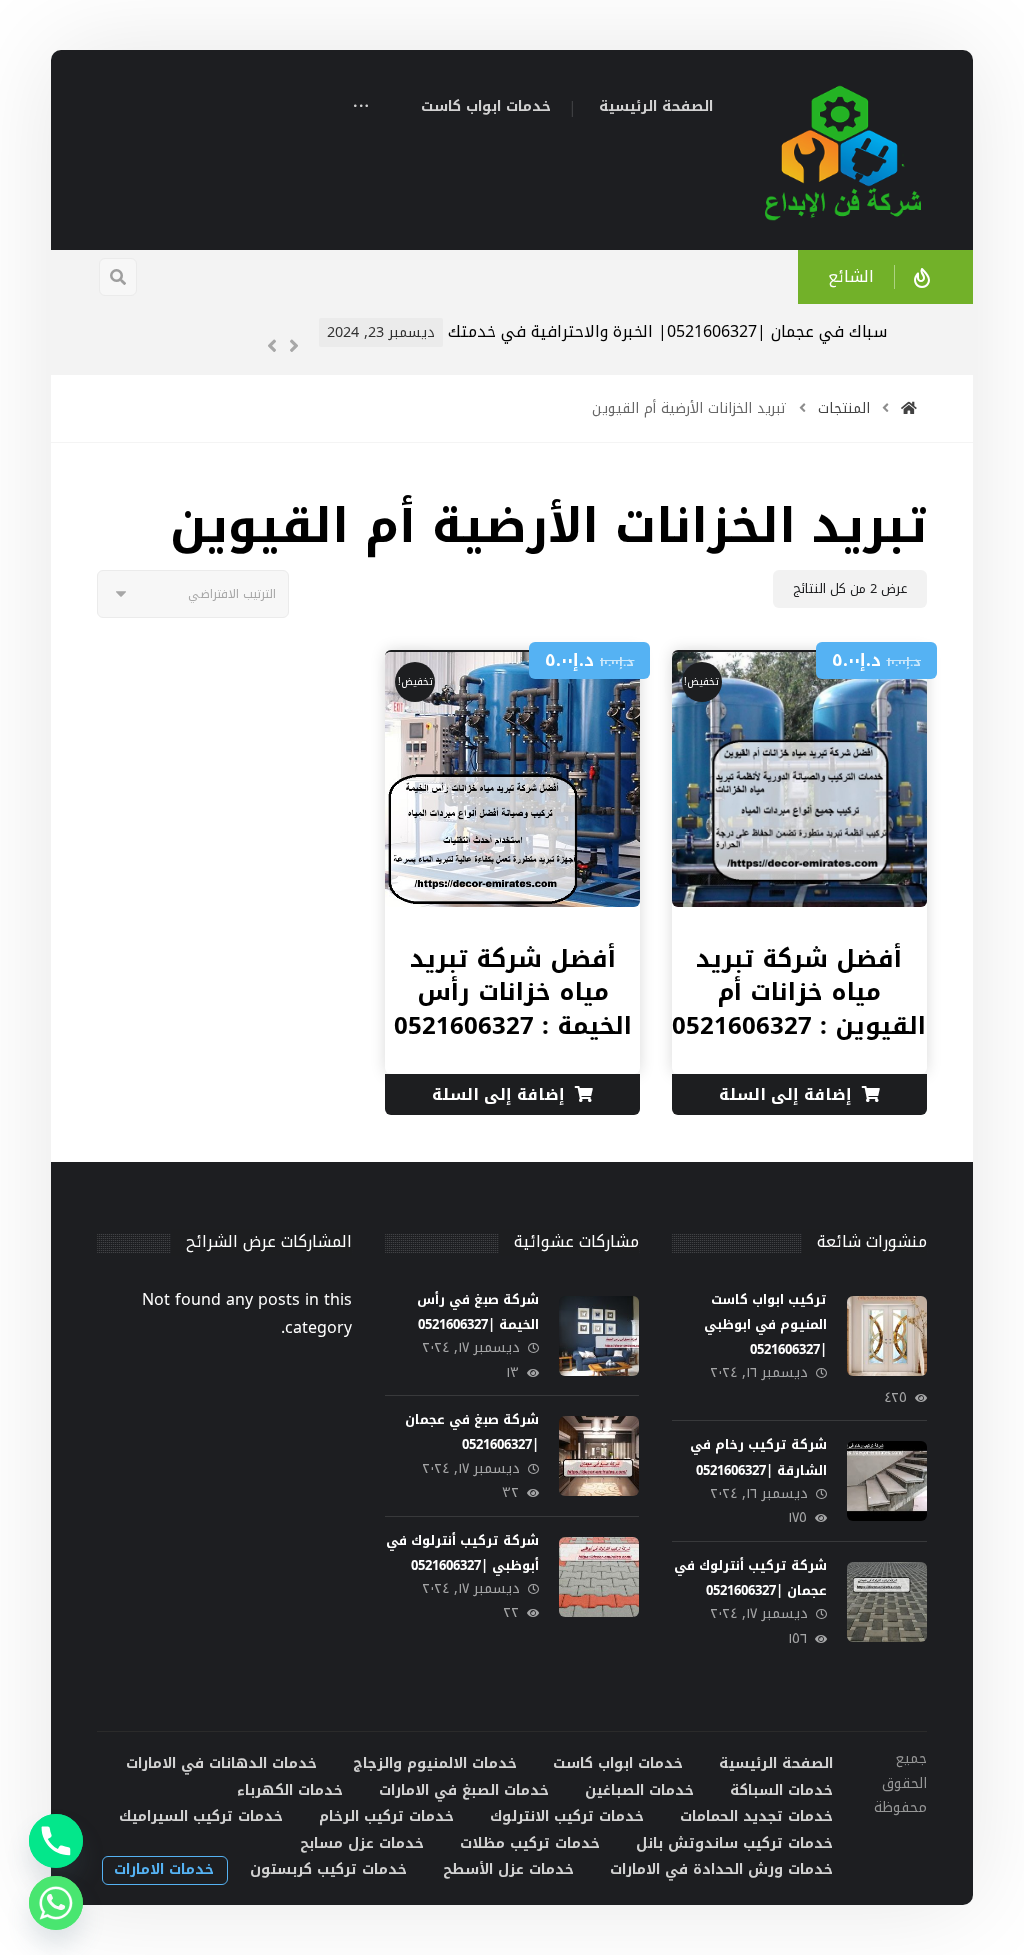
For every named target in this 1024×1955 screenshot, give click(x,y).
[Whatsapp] (56, 1903)
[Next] (294, 346)
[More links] (361, 108)
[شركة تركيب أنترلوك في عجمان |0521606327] (887, 1602)
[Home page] (909, 408)
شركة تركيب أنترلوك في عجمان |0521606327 (750, 1578)
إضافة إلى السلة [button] (785, 1094)
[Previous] (272, 346)
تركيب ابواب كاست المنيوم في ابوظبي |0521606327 (765, 1324)
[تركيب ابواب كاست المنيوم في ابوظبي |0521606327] (887, 1336)
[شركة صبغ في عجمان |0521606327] (599, 1456)
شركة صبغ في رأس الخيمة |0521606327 (478, 1312)
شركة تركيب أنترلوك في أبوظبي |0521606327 (462, 1553)
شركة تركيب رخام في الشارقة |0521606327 (758, 1457)
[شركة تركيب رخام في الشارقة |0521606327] (887, 1481)
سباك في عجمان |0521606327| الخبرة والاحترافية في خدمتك (667, 331)
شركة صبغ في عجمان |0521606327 (472, 1432)
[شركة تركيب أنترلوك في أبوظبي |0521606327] (599, 1577)
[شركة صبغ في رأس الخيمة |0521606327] (599, 1336)
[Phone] (56, 1841)
